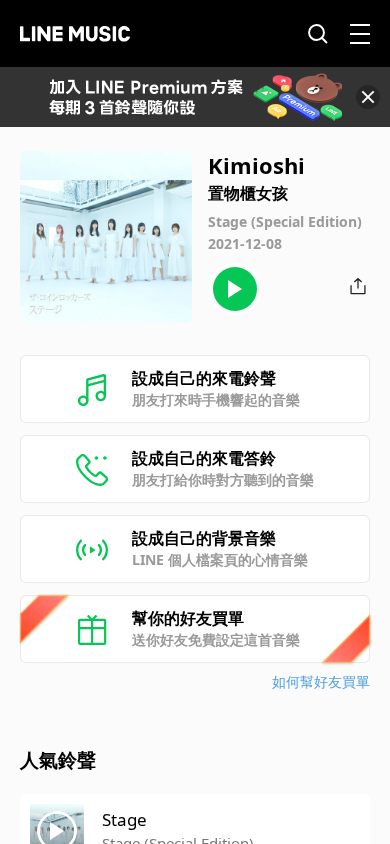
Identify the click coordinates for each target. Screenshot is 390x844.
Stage (124, 819)
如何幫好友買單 (321, 681)
